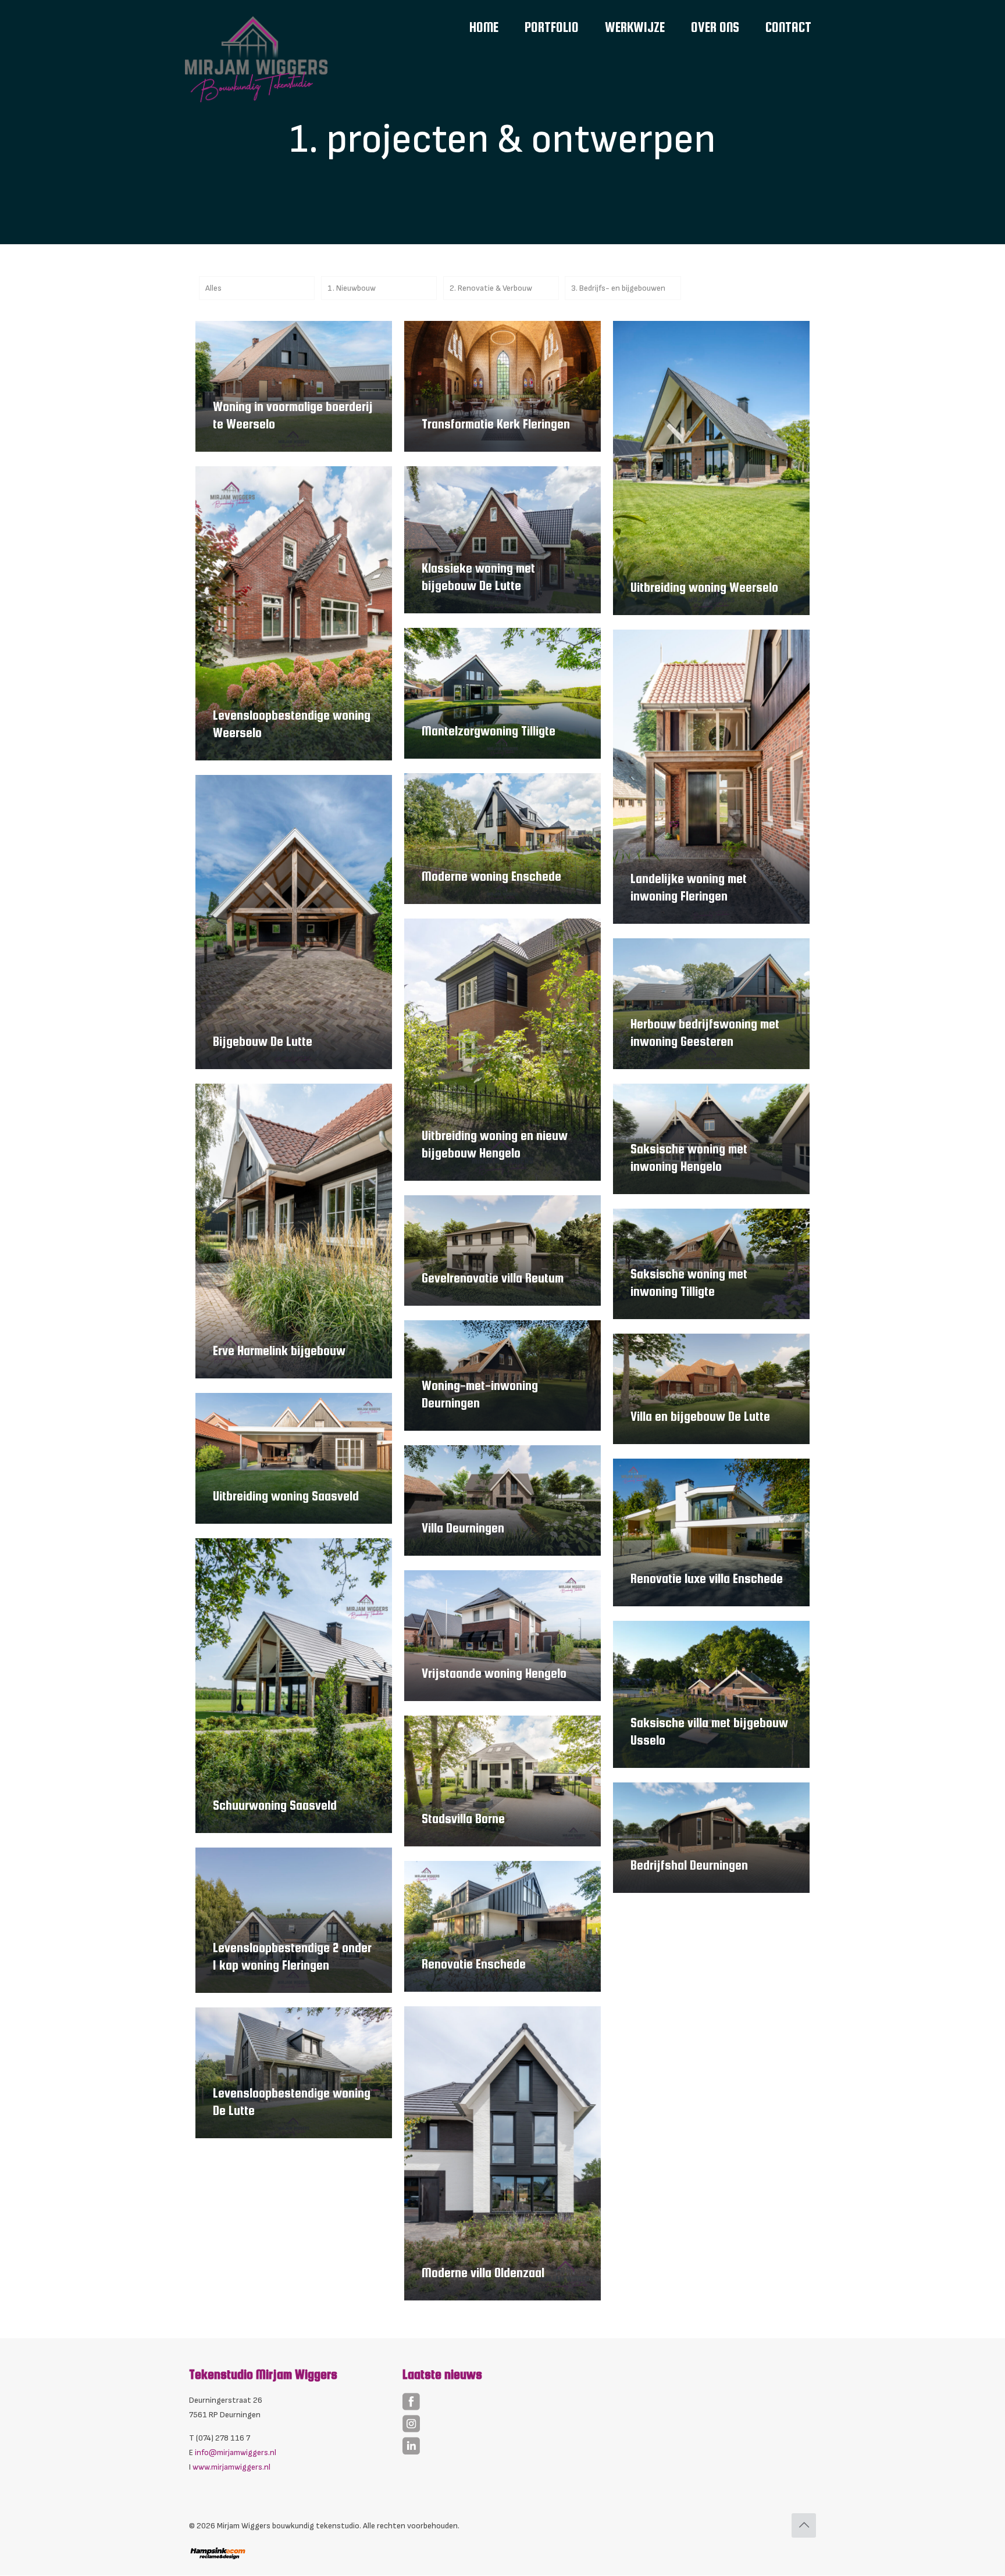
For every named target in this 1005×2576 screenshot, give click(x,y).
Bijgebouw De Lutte (263, 1041)
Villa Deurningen (463, 1528)
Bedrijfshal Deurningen (689, 1865)
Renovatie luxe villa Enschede (707, 1578)
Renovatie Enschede (474, 1964)
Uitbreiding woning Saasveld (286, 1496)
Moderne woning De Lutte (696, 2014)
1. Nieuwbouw (352, 288)
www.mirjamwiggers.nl (231, 2467)
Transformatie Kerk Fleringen (496, 424)
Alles (213, 288)
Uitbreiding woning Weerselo (704, 587)
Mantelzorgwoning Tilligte (489, 731)
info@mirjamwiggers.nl (236, 2452)
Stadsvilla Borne (463, 1818)
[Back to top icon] (804, 2525)
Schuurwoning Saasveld (275, 1805)
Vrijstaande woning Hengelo (494, 1673)
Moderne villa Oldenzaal (483, 2273)
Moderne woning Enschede (491, 876)
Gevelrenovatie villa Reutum (493, 1278)
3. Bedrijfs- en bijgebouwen (618, 288)
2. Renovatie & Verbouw (491, 288)
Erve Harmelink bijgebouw (279, 1350)
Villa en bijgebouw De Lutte (700, 1416)
